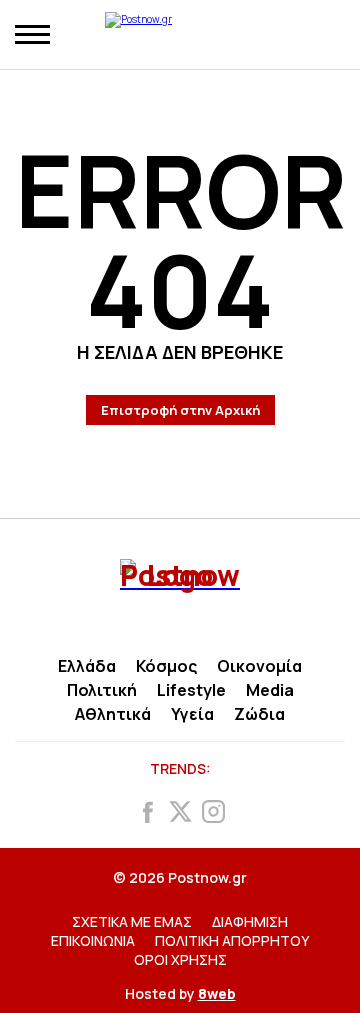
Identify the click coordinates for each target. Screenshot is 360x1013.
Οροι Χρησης (180, 959)
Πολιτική (102, 690)
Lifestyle (191, 690)
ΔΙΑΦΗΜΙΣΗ (250, 921)
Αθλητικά (113, 714)
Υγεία (192, 714)
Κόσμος (166, 666)
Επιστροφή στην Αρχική (180, 410)
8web (217, 993)
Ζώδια (259, 714)
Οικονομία (259, 666)
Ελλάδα (87, 666)
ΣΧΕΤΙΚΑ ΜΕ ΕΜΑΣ (132, 921)
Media (270, 690)
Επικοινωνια (93, 940)
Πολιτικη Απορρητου (232, 940)
